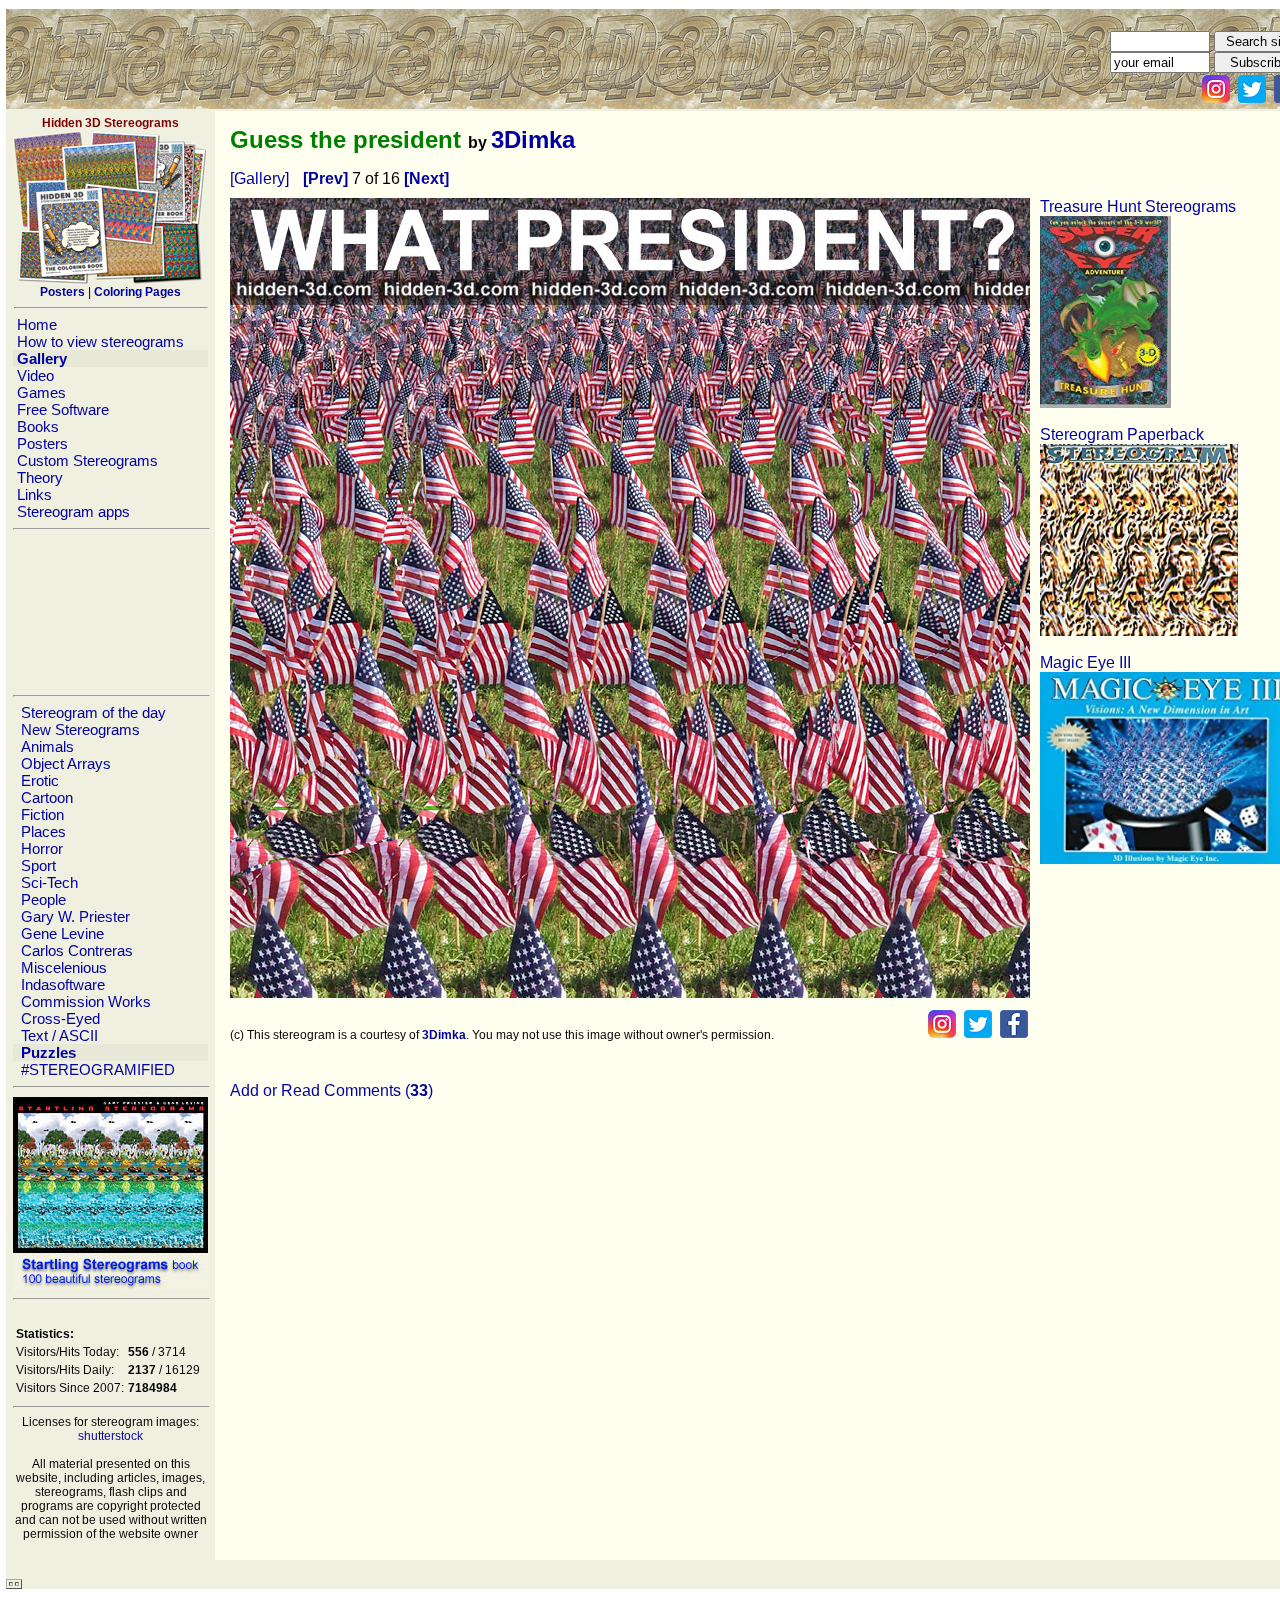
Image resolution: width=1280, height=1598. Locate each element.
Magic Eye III (1085, 662)
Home (37, 324)
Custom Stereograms (87, 460)
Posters (42, 443)
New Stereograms (80, 729)
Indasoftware (63, 984)
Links (34, 494)
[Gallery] (259, 178)
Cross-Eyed (60, 1018)
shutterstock (110, 1436)
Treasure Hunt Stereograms (1138, 206)
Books (38, 426)
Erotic (40, 780)
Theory (40, 477)
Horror (42, 848)
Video (35, 375)
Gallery (42, 358)
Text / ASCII (59, 1035)
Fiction (42, 814)
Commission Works (86, 1001)
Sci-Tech (49, 882)
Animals (47, 746)
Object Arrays (66, 763)
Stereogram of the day (93, 712)
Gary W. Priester (75, 916)
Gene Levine (62, 933)
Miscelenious (64, 967)
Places (43, 831)
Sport (38, 865)
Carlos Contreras (77, 950)
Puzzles (48, 1052)
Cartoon (47, 797)
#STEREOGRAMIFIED (98, 1069)
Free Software (63, 409)
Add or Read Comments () (331, 1090)
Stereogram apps (73, 511)
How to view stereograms (100, 341)
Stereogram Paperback (1122, 434)
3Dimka (533, 139)
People (43, 899)
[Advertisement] (110, 612)
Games (41, 392)
